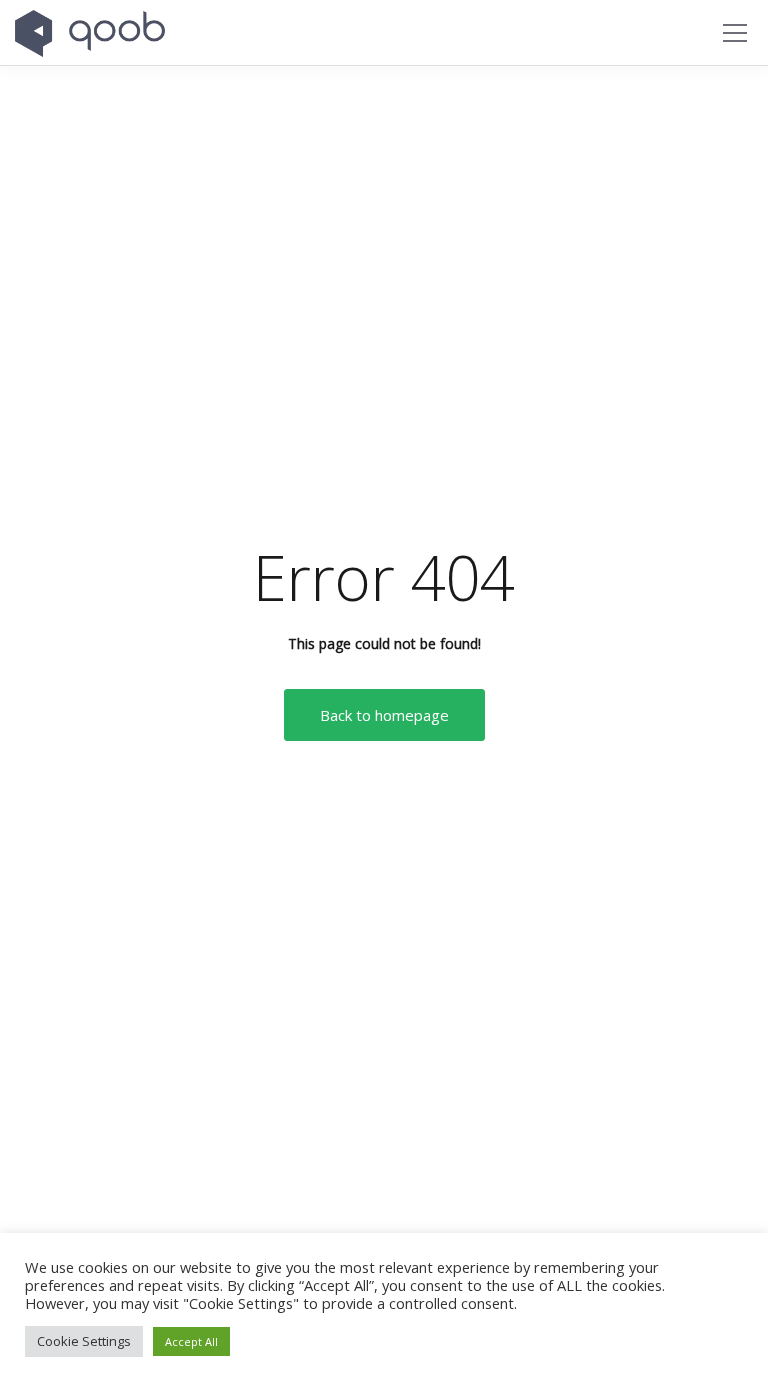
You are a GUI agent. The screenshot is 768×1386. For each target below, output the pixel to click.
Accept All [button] (191, 1341)
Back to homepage (384, 715)
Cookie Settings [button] (84, 1341)
